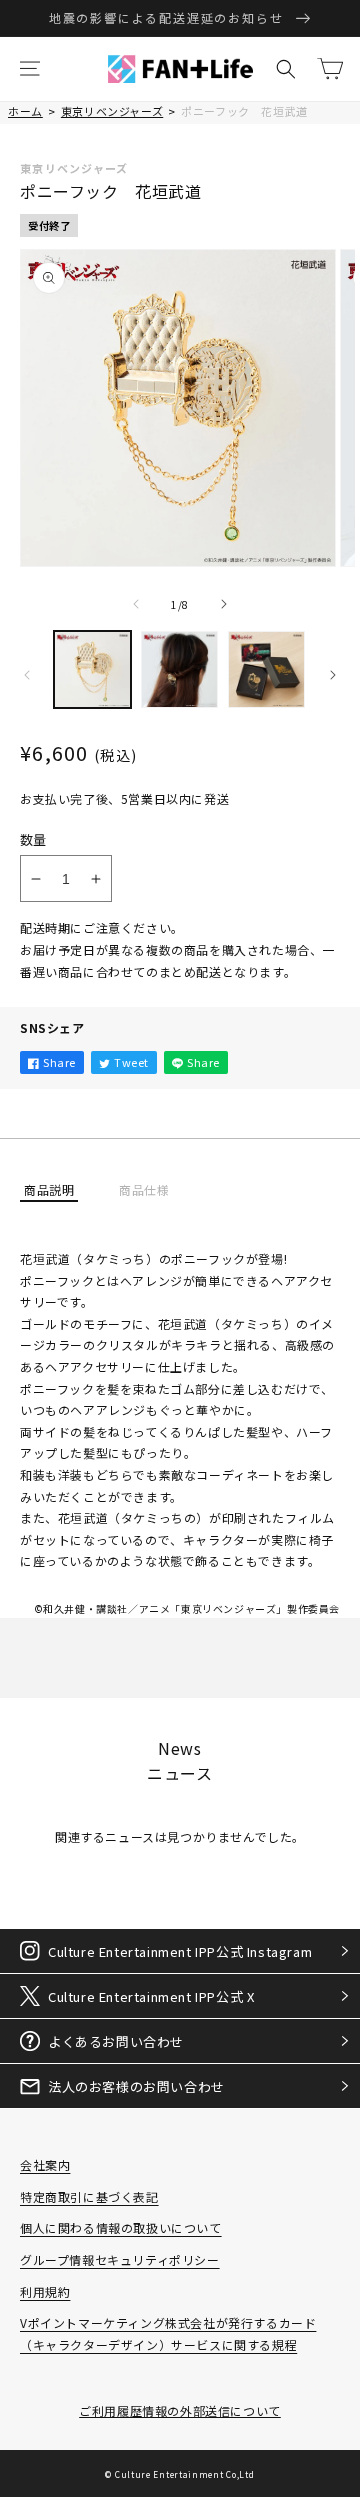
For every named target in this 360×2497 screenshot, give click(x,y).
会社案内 (45, 2164)
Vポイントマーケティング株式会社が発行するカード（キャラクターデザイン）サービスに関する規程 (168, 2333)
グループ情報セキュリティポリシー (120, 2259)
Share (59, 1062)
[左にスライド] (136, 604)
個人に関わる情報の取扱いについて (121, 2227)
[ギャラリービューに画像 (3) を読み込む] (266, 669)
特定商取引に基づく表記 (89, 2196)
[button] (30, 69)
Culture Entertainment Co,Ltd (185, 2474)
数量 (33, 839)
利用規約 (45, 2291)
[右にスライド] (224, 604)
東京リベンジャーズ (112, 111)
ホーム (25, 111)
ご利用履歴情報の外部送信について (180, 2410)
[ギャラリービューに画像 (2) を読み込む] (179, 669)
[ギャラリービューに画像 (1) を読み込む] (92, 669)
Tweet (131, 1062)
